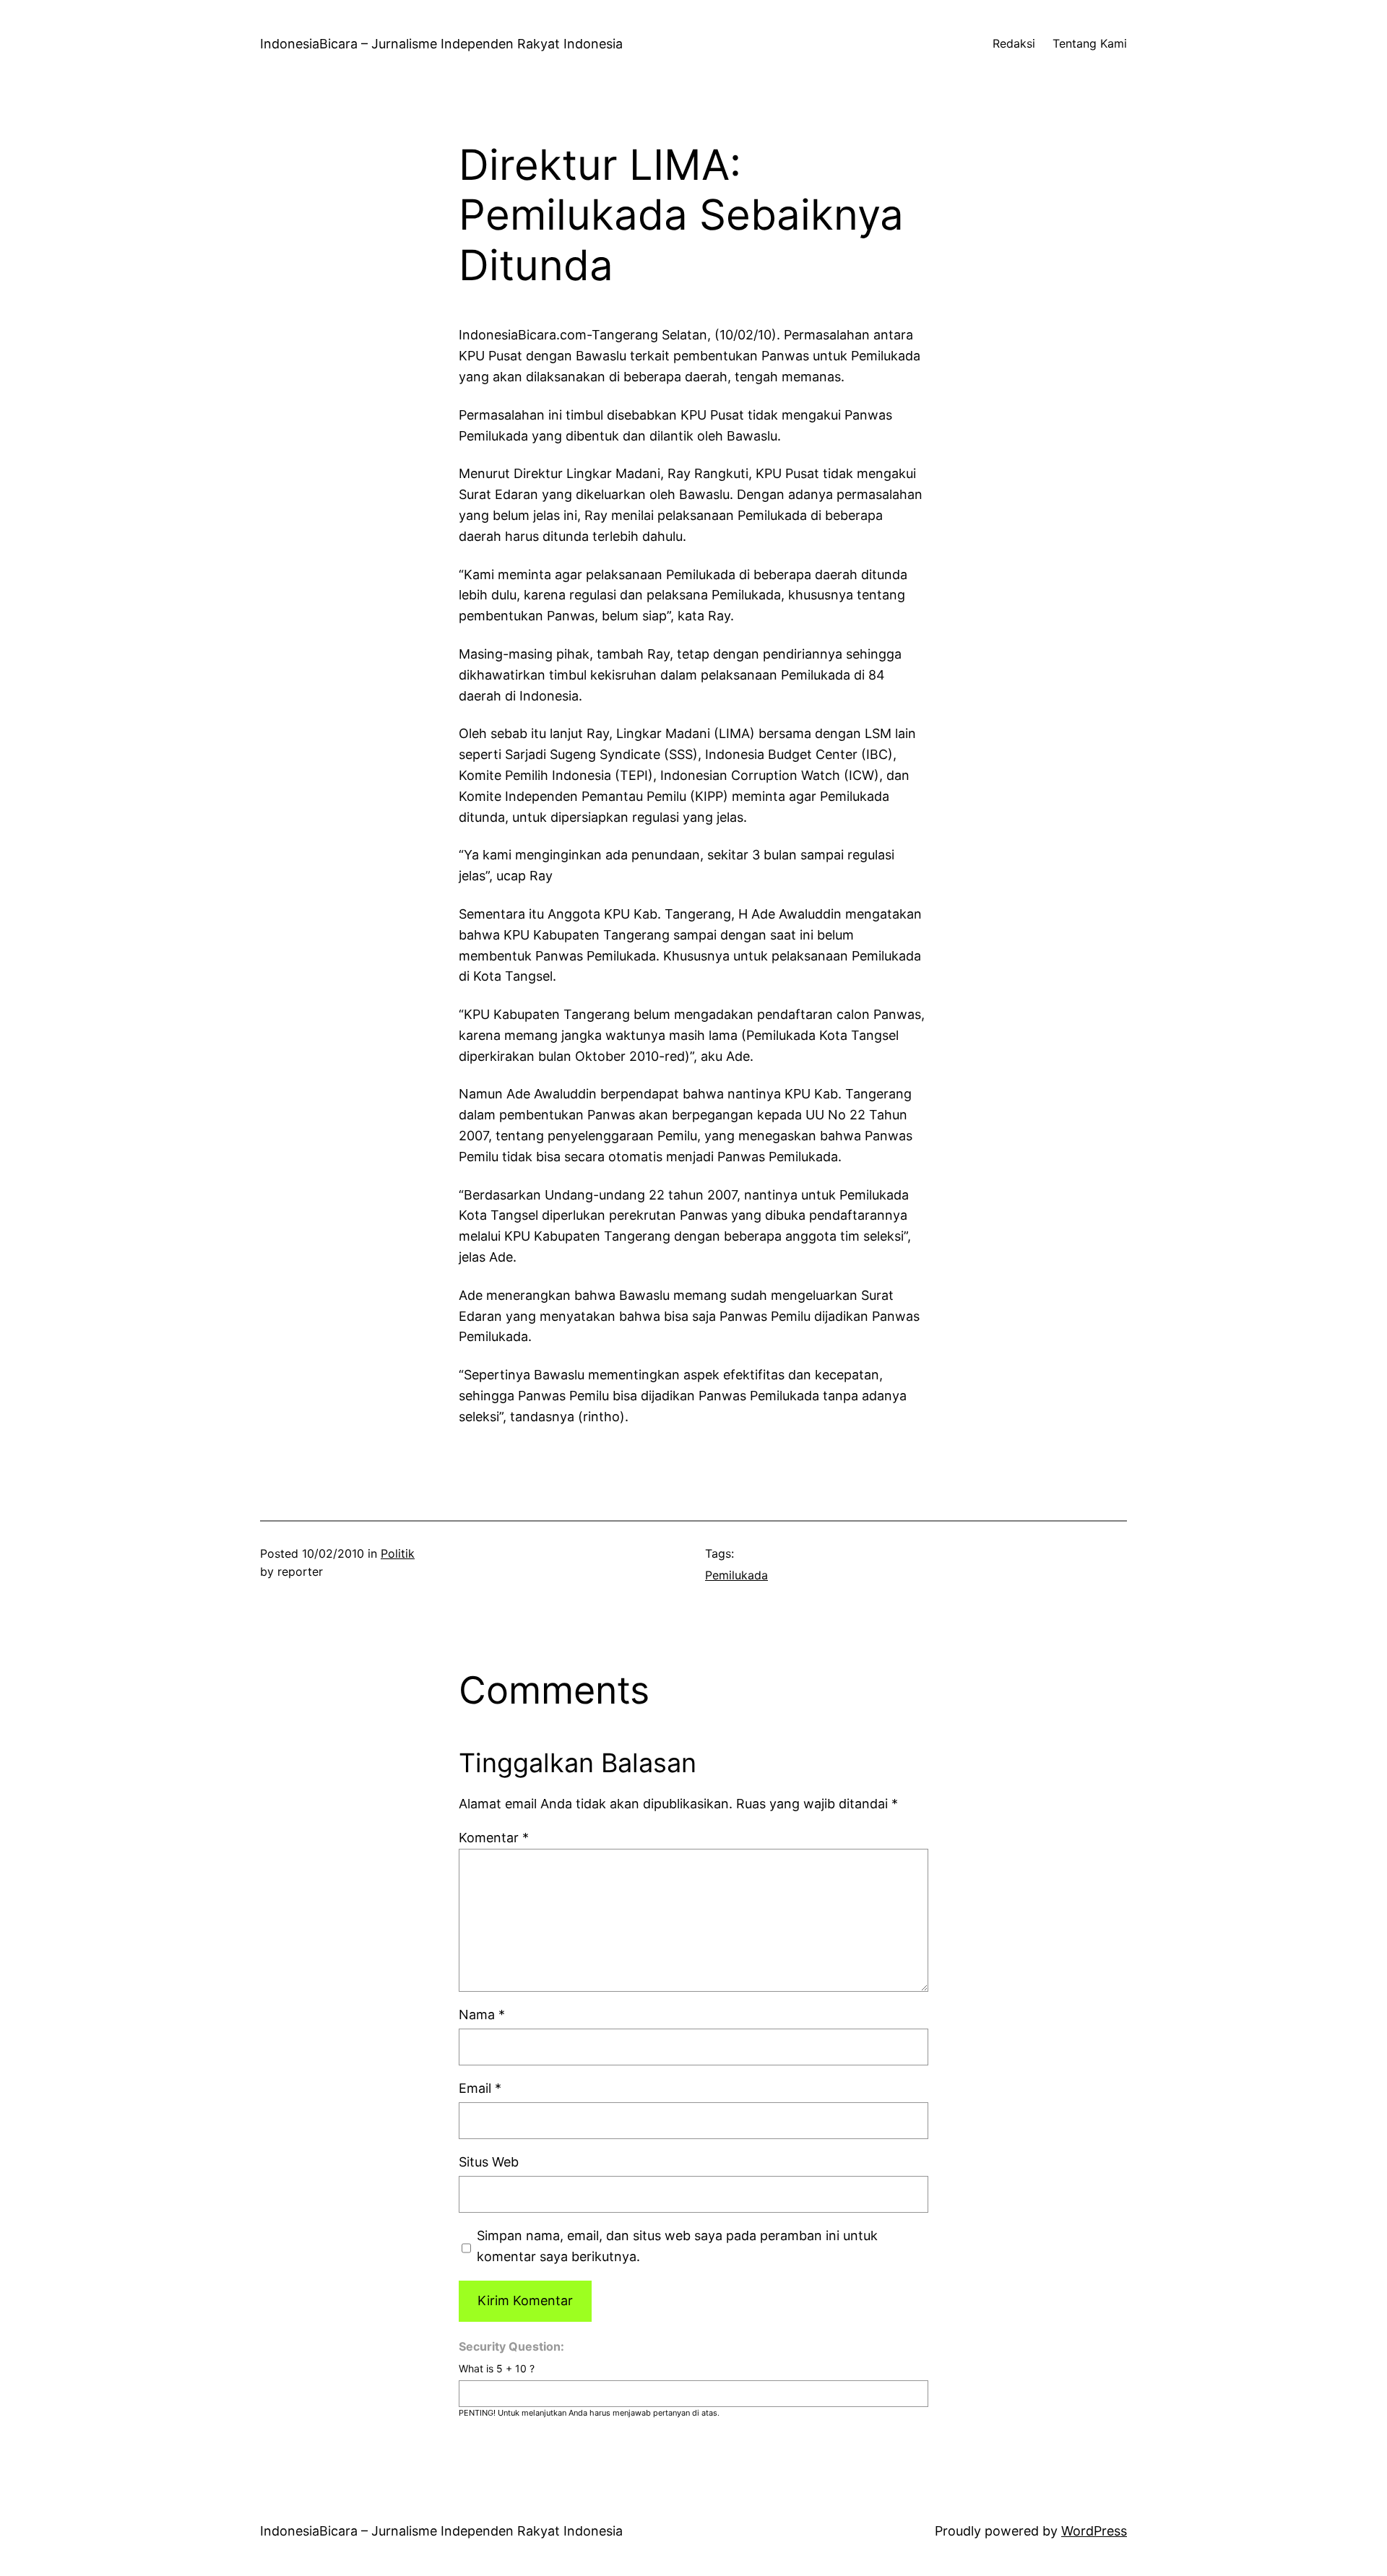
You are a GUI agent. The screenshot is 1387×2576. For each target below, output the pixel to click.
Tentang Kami (1090, 43)
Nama (482, 2015)
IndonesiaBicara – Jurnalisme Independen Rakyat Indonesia (441, 44)
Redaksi (1014, 43)
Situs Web (489, 2162)
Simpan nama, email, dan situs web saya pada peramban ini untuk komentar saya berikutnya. (677, 2246)
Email (480, 2088)
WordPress (1094, 2531)
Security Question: (511, 2346)
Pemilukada (736, 1575)
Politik (398, 1553)
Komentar (494, 1838)
